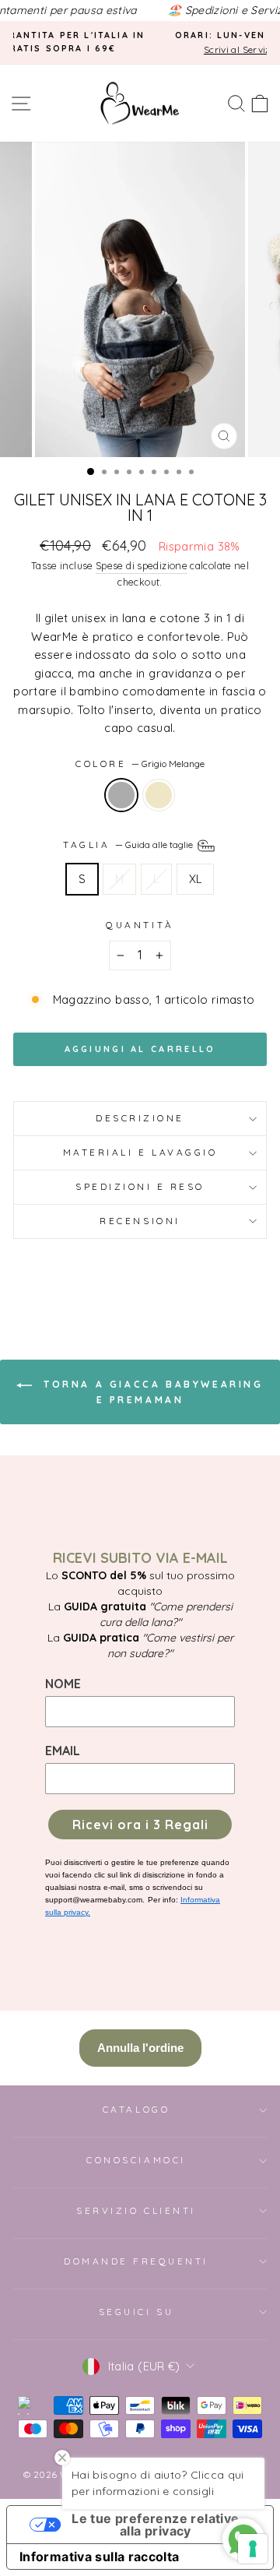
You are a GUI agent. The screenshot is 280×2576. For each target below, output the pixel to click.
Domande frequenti (136, 2261)
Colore (140, 764)
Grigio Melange (121, 795)
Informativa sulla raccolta (100, 2557)
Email (63, 1751)
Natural (159, 795)
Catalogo (136, 2109)
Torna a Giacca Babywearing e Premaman (150, 1392)
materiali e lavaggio (140, 1152)
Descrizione (140, 1118)
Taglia (129, 845)
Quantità (140, 925)
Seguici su (136, 2312)
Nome (63, 1684)
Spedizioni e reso (140, 1186)
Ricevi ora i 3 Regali (140, 1825)
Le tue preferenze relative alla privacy (155, 2525)
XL (196, 879)
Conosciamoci (136, 2160)
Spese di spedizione (142, 565)
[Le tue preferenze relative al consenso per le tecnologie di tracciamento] (253, 2549)
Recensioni (140, 1221)
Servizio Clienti (136, 2210)
